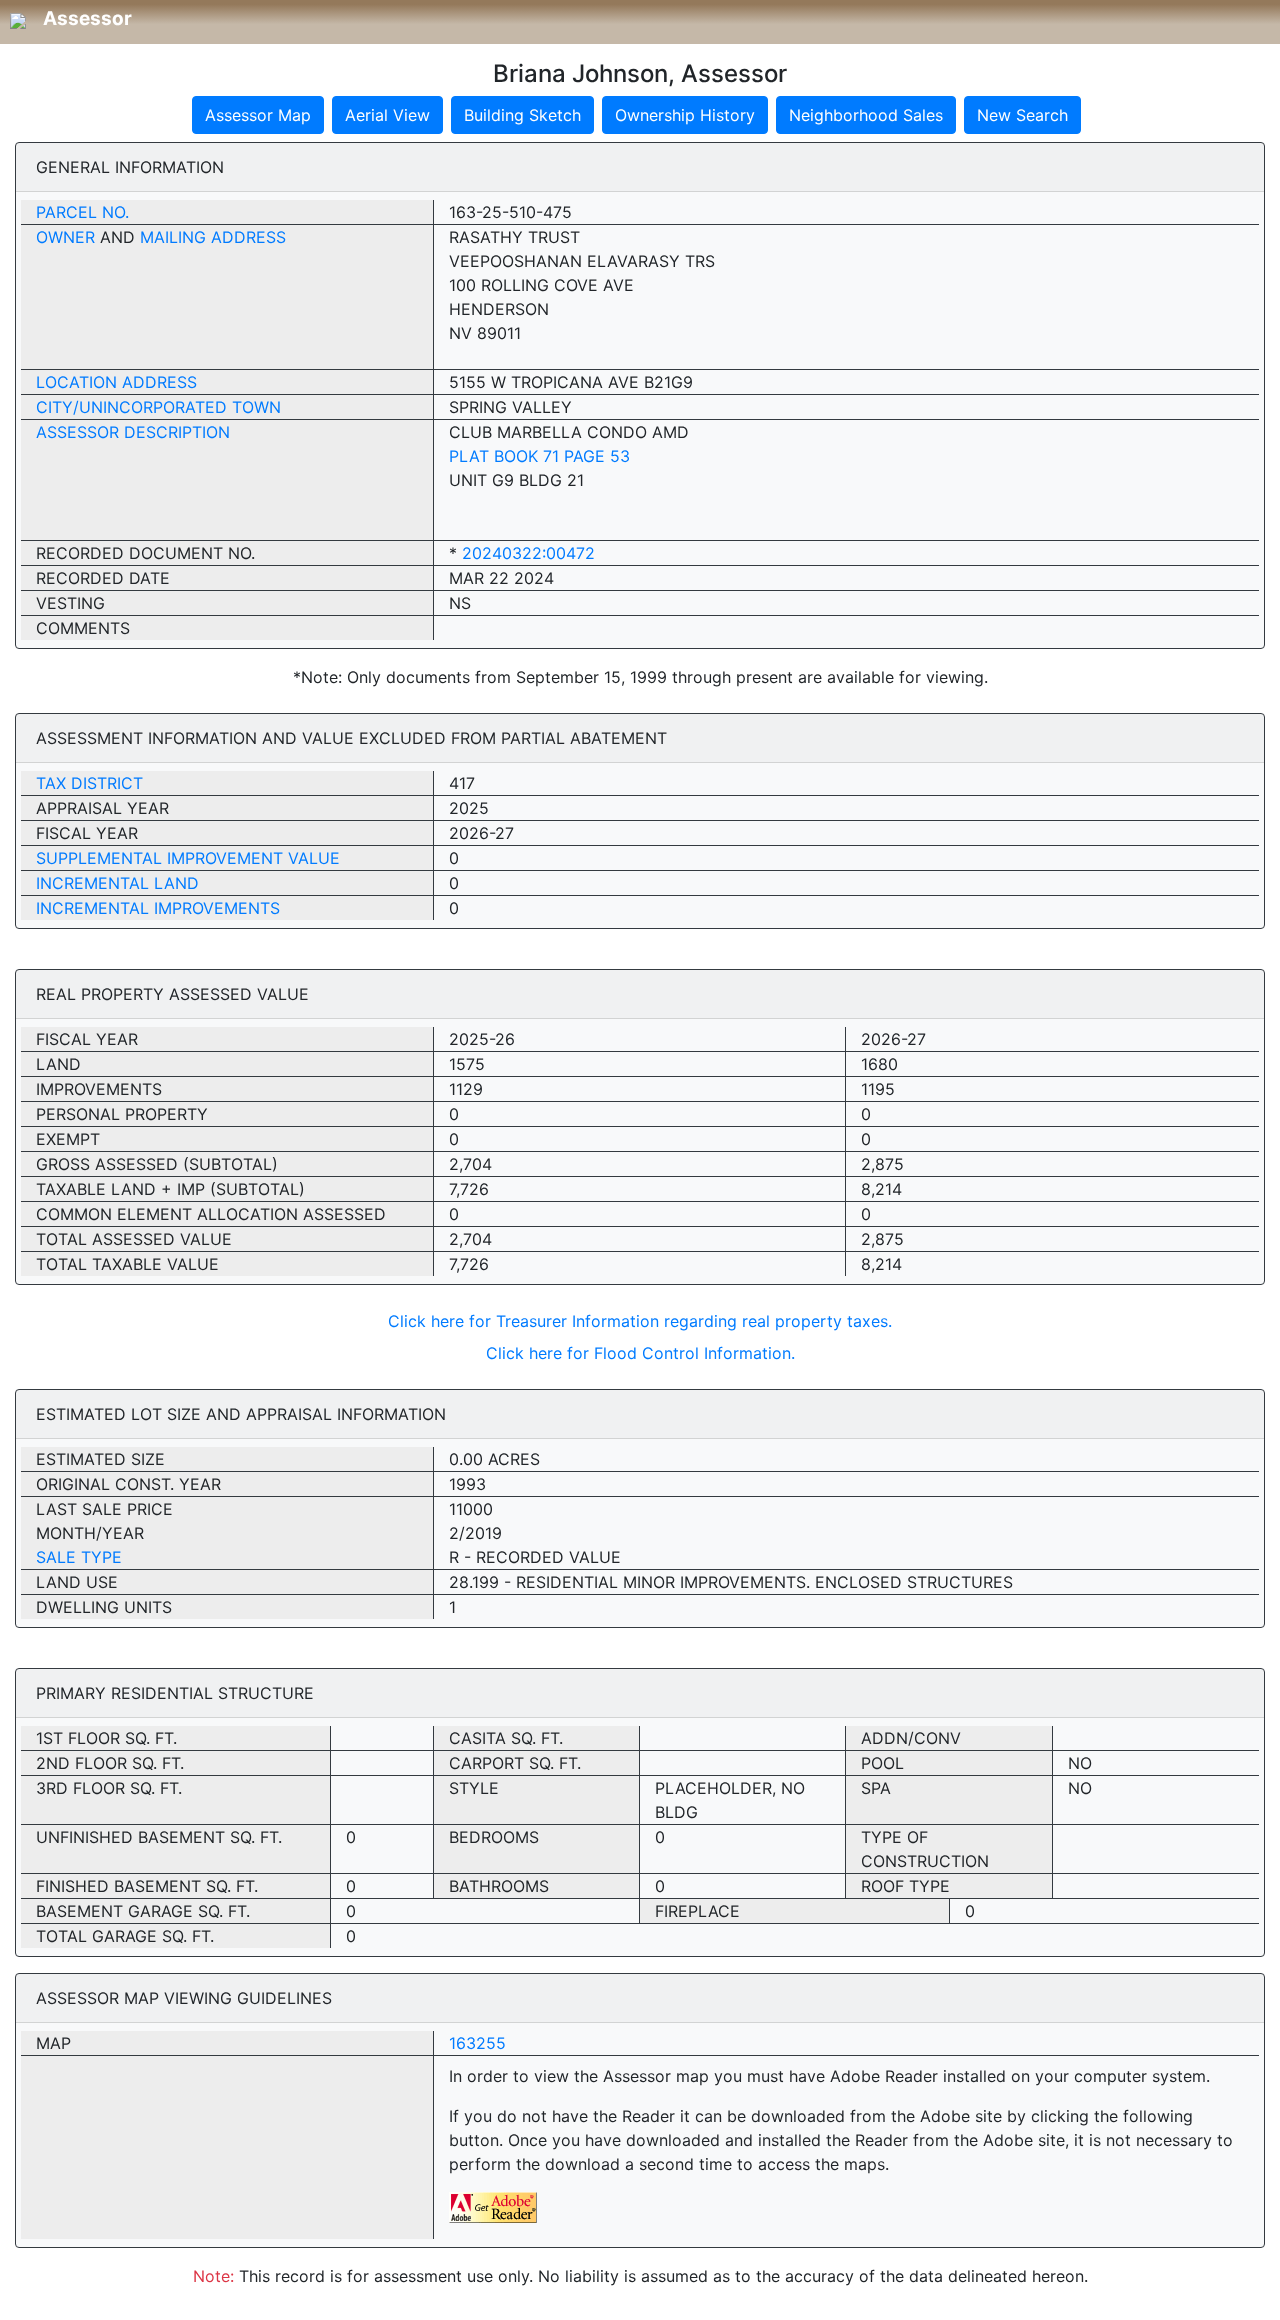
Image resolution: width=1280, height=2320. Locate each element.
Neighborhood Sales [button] (866, 115)
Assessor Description (133, 432)
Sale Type (79, 1557)
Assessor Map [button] (258, 115)
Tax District (89, 783)
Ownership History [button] (685, 115)
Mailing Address (213, 237)
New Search (1022, 115)
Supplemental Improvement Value (188, 858)
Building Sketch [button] (522, 115)
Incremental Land (117, 883)
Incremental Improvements (158, 908)
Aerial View (387, 115)
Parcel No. (82, 212)
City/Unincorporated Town (158, 407)
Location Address (116, 382)
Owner (65, 237)
